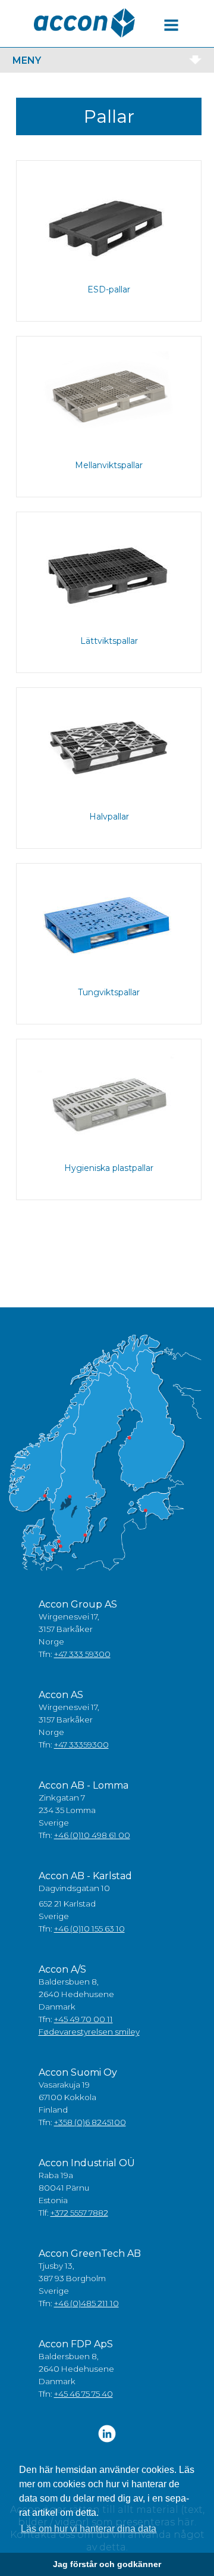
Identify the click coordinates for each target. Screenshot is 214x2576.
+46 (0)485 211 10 (86, 2303)
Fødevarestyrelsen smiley (89, 2032)
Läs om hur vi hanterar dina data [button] (89, 2529)
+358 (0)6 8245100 (90, 2122)
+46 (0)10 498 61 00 (92, 1835)
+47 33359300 (81, 1745)
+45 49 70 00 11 (84, 2019)
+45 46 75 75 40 (84, 2394)
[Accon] (84, 23)
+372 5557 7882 (79, 2213)
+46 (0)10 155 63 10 (89, 1929)
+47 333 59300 (82, 1654)
